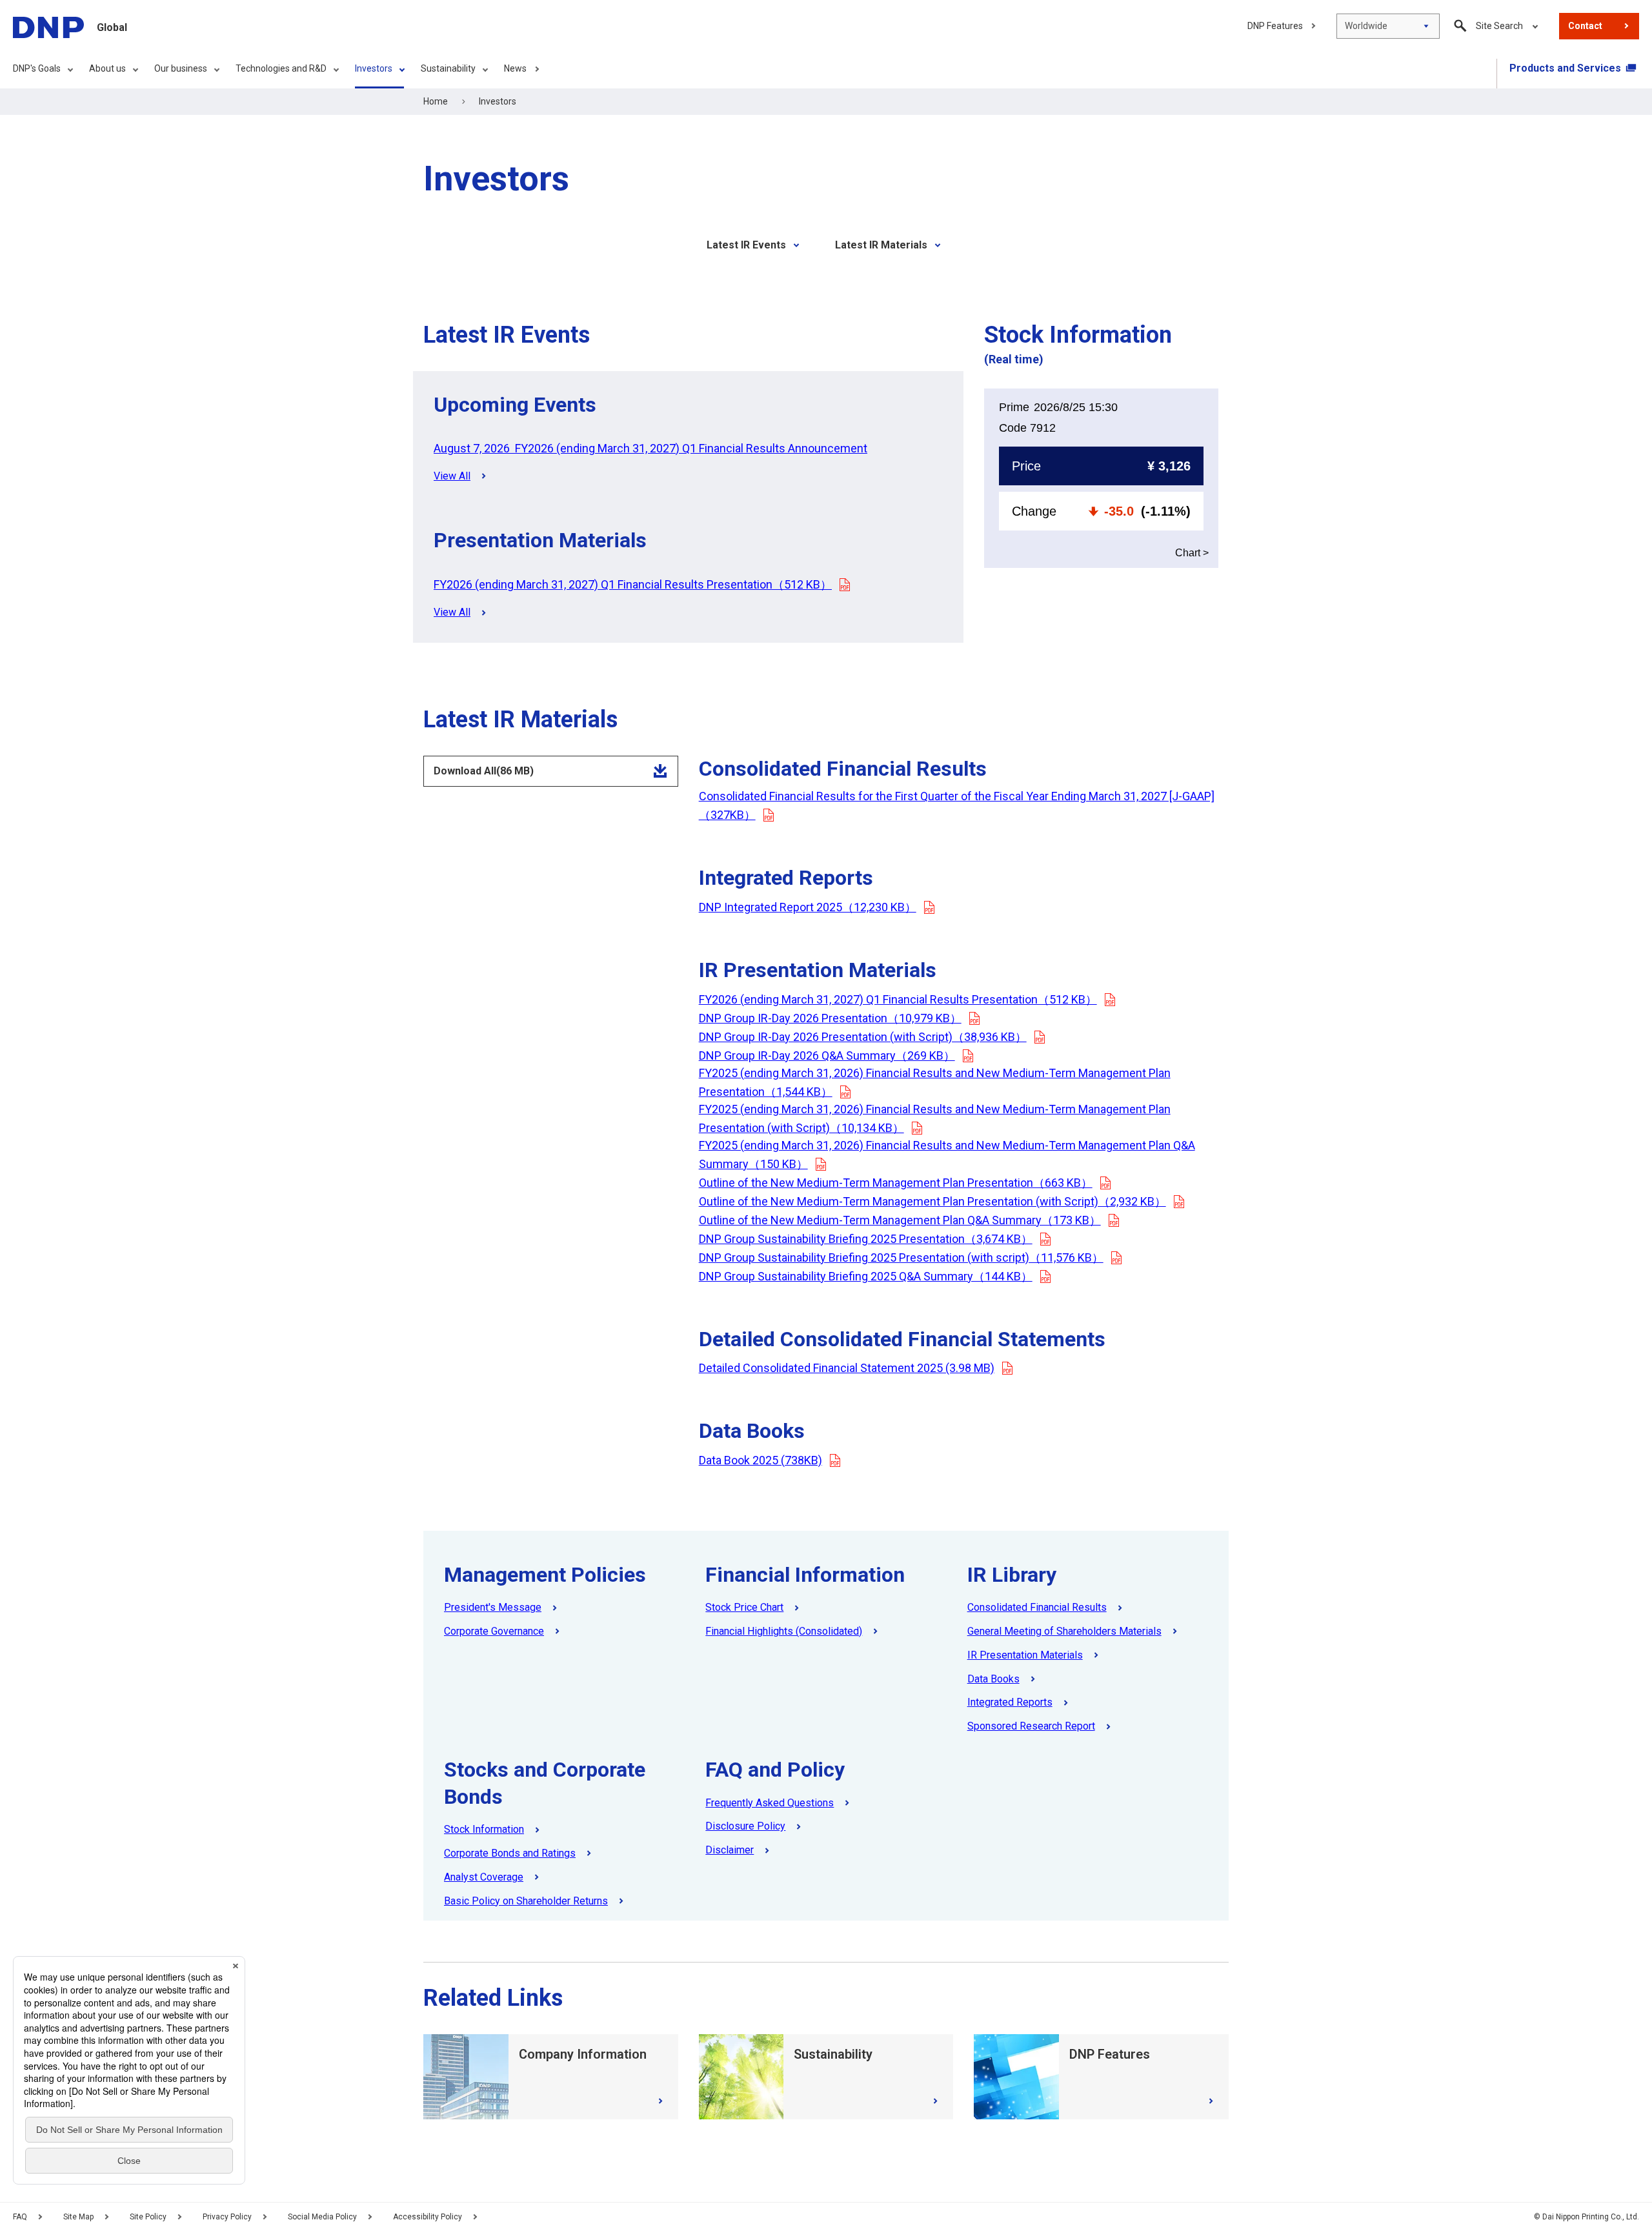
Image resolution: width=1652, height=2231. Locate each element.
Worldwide (1366, 26)
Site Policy (148, 2217)
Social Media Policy (322, 2217)
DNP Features (1275, 26)
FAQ (20, 2217)
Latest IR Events (746, 245)
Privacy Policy (227, 2217)
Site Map (78, 2217)
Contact (1585, 26)
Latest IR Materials (881, 245)
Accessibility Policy (428, 2217)
